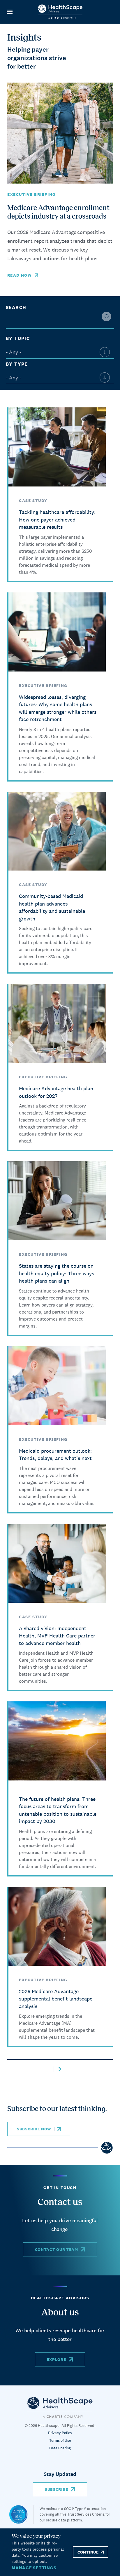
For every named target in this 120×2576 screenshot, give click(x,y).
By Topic (18, 338)
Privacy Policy (60, 2433)
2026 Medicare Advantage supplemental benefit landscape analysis (56, 1999)
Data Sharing (60, 2448)
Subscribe (56, 2489)
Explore (57, 2359)
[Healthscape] (21, 2514)
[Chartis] (60, 2407)
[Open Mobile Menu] (9, 12)
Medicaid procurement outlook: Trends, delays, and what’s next (55, 1455)
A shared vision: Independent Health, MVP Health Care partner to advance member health (57, 1636)
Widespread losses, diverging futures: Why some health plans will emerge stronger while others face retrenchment (58, 708)
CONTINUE (88, 2552)
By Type (17, 364)
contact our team (57, 2249)
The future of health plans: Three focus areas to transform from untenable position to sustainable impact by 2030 (58, 1810)
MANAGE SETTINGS (34, 2568)
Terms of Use (60, 2440)
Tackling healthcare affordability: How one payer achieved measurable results (57, 519)
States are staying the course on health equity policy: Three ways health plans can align (57, 1273)
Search (16, 307)
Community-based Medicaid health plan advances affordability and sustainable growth (52, 907)
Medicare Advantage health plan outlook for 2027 (56, 1092)
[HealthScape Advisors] (60, 12)
